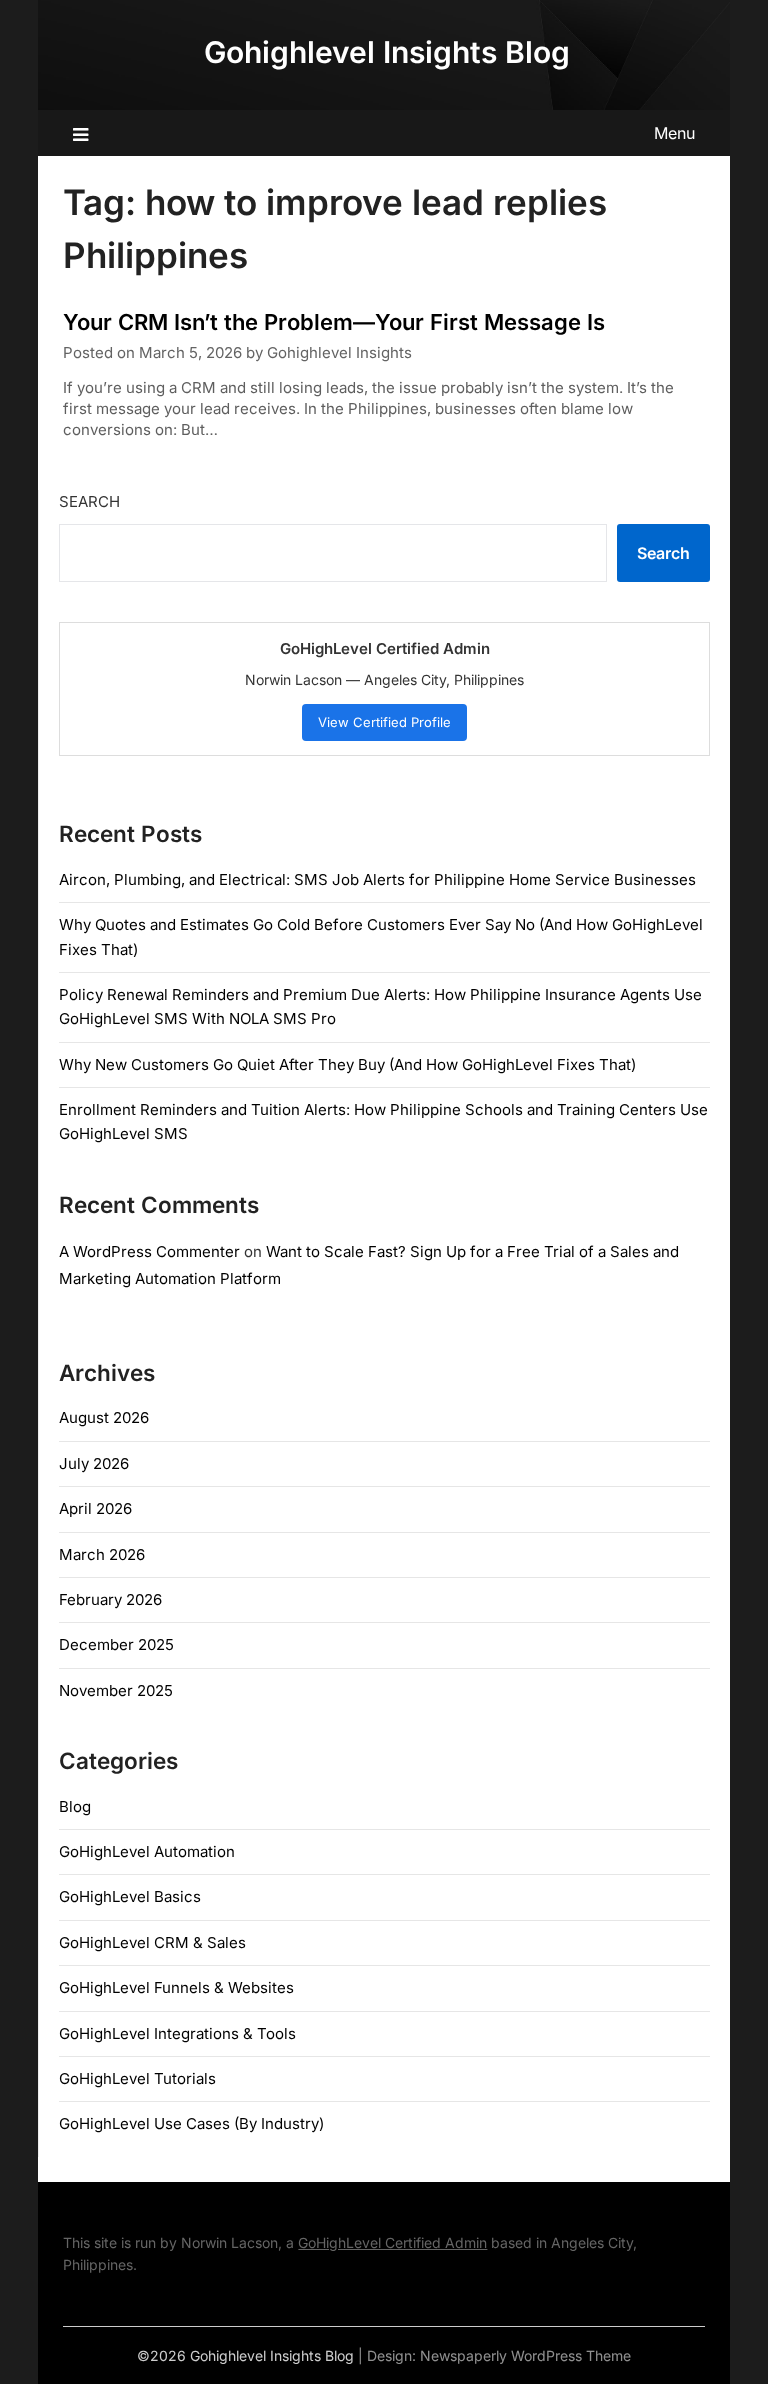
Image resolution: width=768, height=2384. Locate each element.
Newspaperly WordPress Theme (525, 2355)
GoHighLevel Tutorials (137, 2078)
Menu (674, 133)
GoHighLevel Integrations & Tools (177, 2033)
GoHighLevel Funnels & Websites (176, 1987)
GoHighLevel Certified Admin (392, 2242)
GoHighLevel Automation (147, 1851)
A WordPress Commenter (149, 1251)
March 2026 (102, 1554)
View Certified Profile (384, 722)
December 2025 (116, 1644)
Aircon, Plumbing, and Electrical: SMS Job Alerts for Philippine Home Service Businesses (377, 879)
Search (89, 501)
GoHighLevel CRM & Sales (152, 1942)
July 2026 (94, 1463)
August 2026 (104, 1417)
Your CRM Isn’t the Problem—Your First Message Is (334, 322)
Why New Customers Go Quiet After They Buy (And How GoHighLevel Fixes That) (347, 1064)
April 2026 (95, 1508)
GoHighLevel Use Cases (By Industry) (191, 2123)
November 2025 (116, 1690)
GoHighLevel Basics (130, 1896)
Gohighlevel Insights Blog (387, 52)
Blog (75, 1806)
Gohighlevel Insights (339, 352)
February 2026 (110, 1599)
